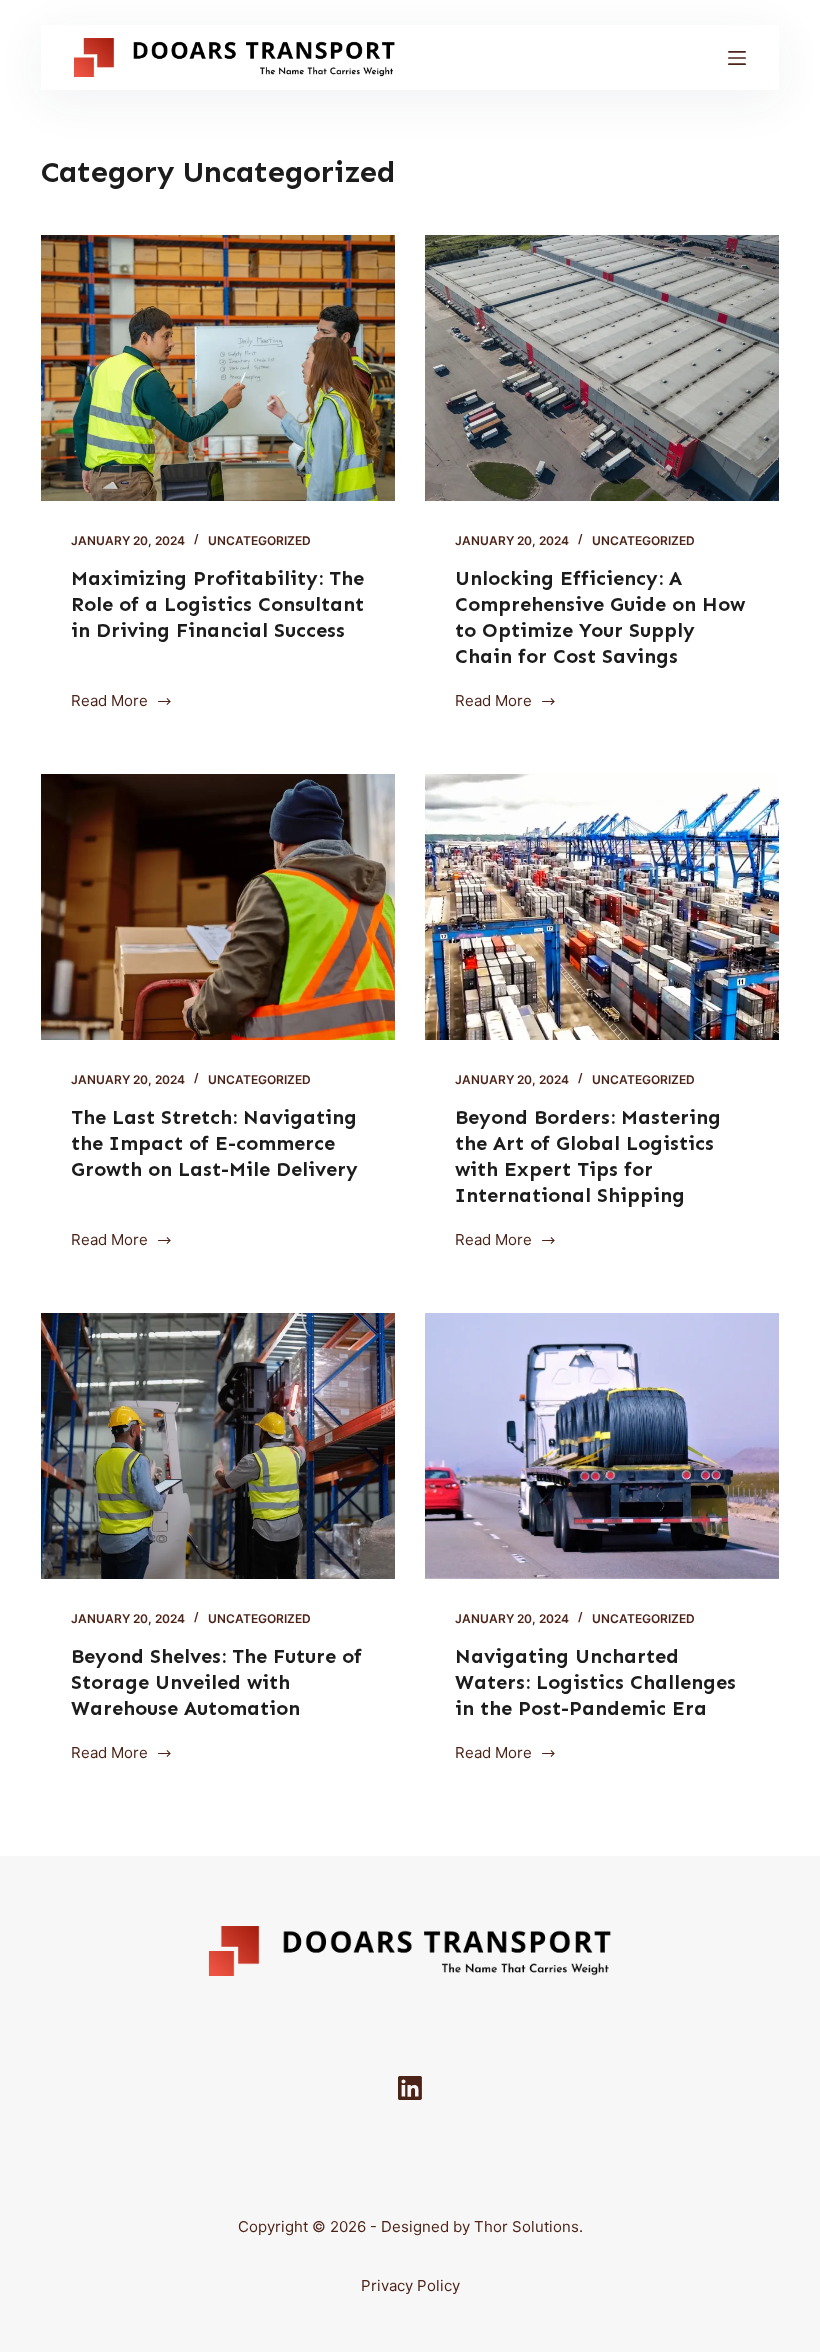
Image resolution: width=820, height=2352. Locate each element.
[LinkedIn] (410, 2088)
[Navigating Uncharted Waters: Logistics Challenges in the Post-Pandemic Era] (602, 1446)
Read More (113, 702)
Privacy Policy (410, 2285)
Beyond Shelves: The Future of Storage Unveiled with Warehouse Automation (216, 1682)
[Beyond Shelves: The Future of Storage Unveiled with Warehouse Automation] (218, 1446)
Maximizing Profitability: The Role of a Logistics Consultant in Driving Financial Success (217, 604)
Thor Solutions (526, 2226)
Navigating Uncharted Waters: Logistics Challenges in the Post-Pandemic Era (595, 1682)
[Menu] (737, 58)
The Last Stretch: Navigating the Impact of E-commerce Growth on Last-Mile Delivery (214, 1143)
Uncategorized (259, 540)
